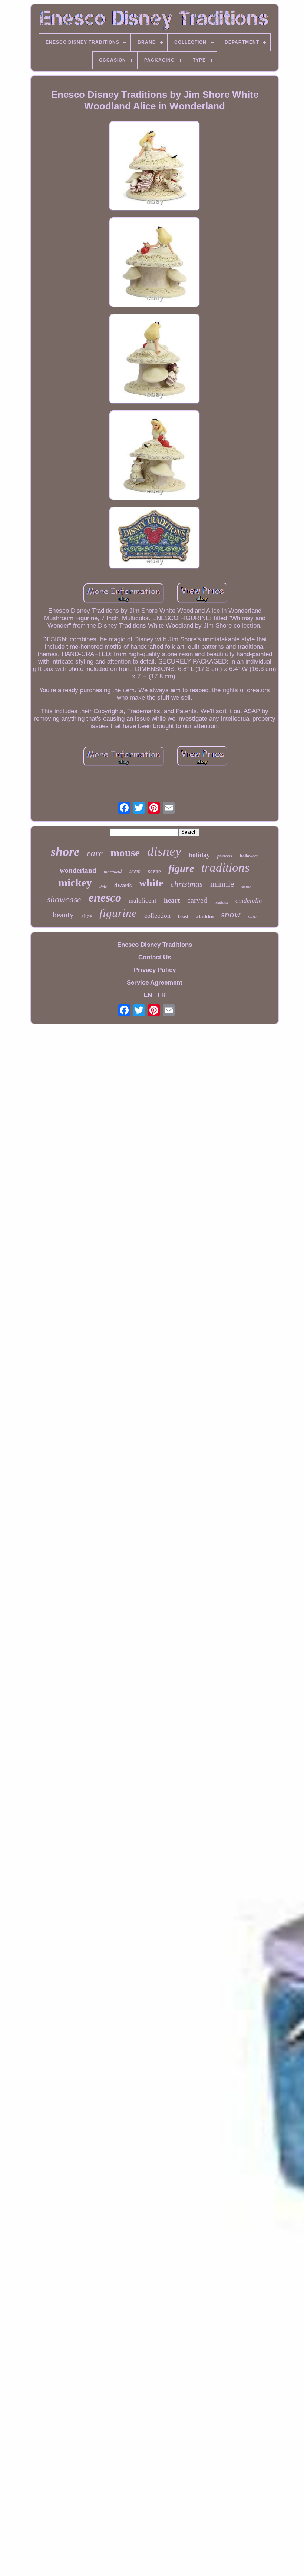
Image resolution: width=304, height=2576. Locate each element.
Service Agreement (155, 983)
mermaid (113, 871)
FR (162, 995)
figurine (118, 913)
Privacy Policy (155, 970)
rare (95, 853)
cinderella (249, 901)
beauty (63, 915)
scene (154, 871)
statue (246, 887)
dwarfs (123, 885)
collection (157, 916)
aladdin (205, 916)
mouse (125, 853)
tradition (221, 902)
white (151, 883)
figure (181, 869)
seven (135, 871)
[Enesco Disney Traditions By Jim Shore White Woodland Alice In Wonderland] (155, 167)
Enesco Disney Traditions (155, 945)
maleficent (143, 901)
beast (183, 917)
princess (225, 856)
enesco (105, 897)
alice (87, 916)
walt (252, 917)
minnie (222, 884)
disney (164, 851)
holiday (199, 855)
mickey (75, 882)
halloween (249, 856)
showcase (64, 899)
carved (197, 900)
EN (148, 995)
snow (231, 914)
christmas (187, 884)
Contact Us (155, 957)
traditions (225, 867)
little (103, 887)
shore (65, 852)
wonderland (78, 870)
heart (172, 900)
